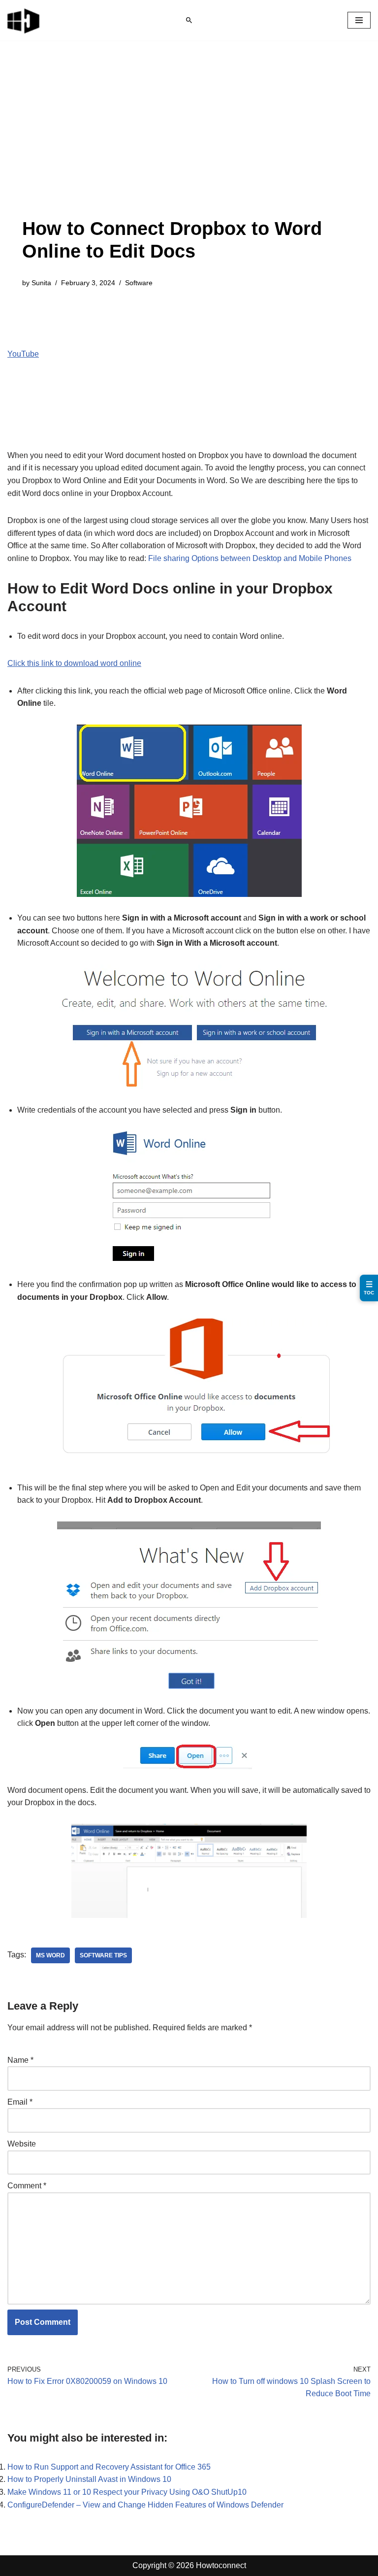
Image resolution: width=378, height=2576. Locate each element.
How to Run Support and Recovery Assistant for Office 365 (109, 2467)
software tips (103, 1955)
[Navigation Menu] (359, 20)
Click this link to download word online (74, 663)
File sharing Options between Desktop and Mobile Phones (250, 558)
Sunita (41, 283)
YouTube (23, 354)
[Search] (189, 20)
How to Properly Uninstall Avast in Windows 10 (89, 2479)
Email (20, 2102)
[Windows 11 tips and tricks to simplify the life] (24, 20)
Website (22, 2144)
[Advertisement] (189, 144)
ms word (50, 1955)
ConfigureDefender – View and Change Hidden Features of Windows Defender (145, 2505)
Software (139, 283)
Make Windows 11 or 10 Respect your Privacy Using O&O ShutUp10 (127, 2492)
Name (20, 2060)
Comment (27, 2186)
